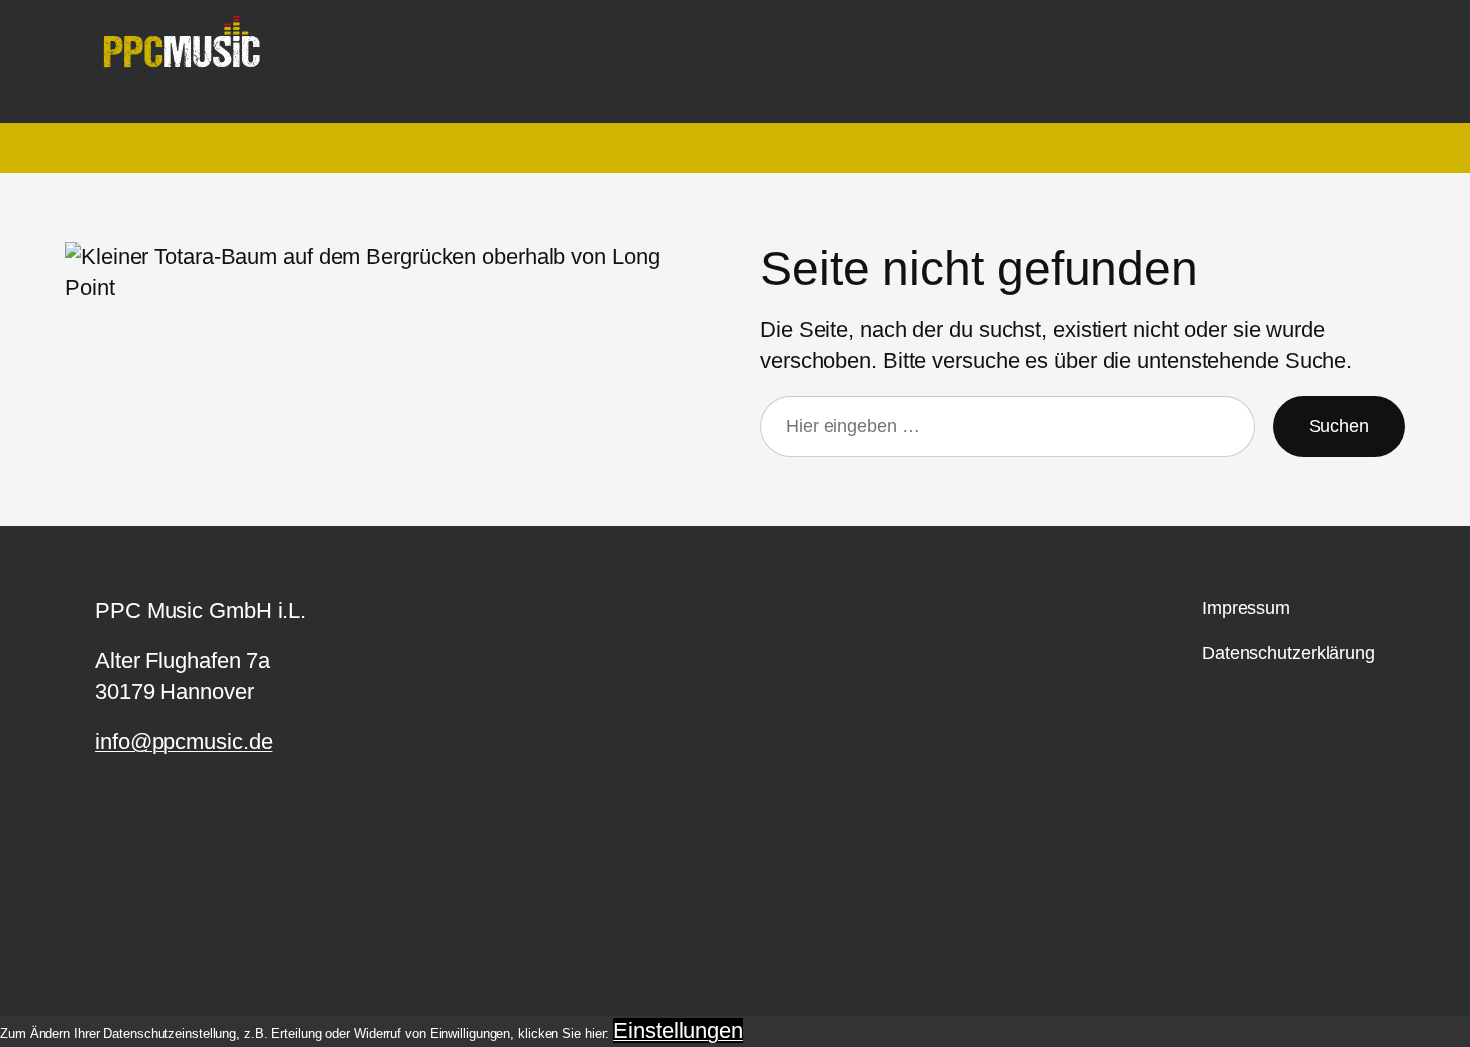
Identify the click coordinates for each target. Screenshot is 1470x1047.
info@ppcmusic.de (183, 741)
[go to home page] (189, 52)
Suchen (1339, 426)
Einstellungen (678, 1030)
